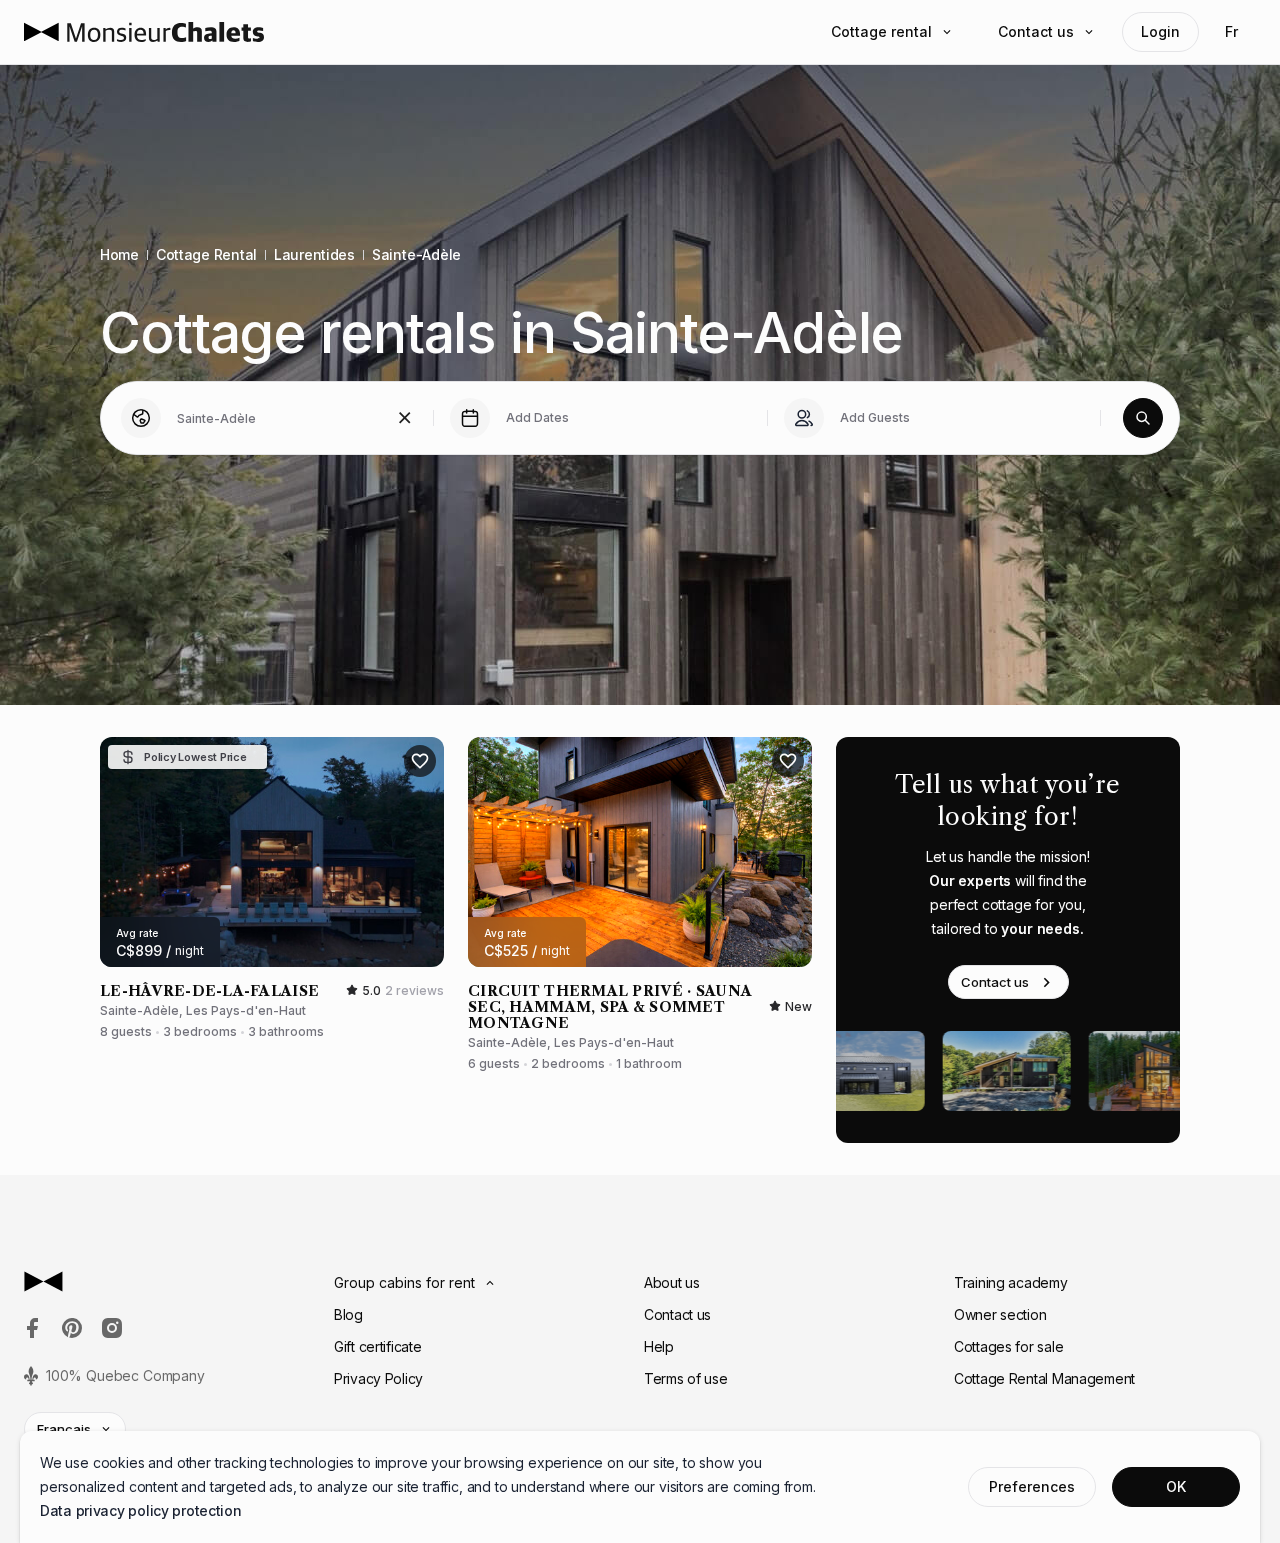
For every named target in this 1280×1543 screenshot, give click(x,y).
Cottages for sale (1008, 1346)
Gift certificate (378, 1346)
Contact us (1036, 31)
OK (1176, 1486)
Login (1160, 31)
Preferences (1032, 1486)
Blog (348, 1314)
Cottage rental (881, 31)
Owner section (1000, 1314)
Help (659, 1346)
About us (672, 1282)
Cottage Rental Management (1044, 1378)
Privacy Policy (378, 1378)
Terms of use (686, 1378)
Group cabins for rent (404, 1282)
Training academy (1011, 1282)
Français (64, 1429)
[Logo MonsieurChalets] (144, 32)
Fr (1231, 31)
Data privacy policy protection (141, 1510)
